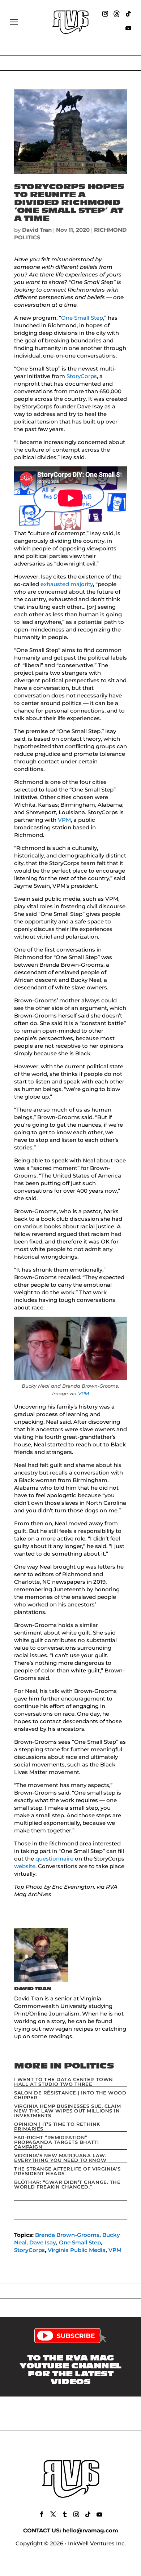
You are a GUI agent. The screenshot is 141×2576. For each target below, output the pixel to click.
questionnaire (54, 1859)
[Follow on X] (53, 2514)
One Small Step (82, 318)
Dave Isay (43, 2242)
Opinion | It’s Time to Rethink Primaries (57, 2126)
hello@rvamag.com (90, 2530)
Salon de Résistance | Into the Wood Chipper (70, 2095)
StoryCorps (82, 376)
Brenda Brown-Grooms (67, 2235)
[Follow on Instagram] (105, 14)
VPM (64, 820)
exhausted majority (67, 584)
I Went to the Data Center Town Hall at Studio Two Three (64, 2082)
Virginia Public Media (77, 2250)
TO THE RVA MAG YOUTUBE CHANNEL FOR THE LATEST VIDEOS (70, 2370)
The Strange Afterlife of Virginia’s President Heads (67, 2171)
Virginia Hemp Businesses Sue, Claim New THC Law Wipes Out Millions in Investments (67, 2111)
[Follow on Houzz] (117, 14)
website (25, 1866)
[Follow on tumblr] (65, 2514)
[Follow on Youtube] (128, 28)
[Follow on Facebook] (42, 2514)
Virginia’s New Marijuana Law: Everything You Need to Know (60, 2158)
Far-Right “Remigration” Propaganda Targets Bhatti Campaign (57, 2142)
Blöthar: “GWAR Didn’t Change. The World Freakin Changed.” (67, 2184)
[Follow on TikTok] (128, 14)
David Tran (37, 230)
